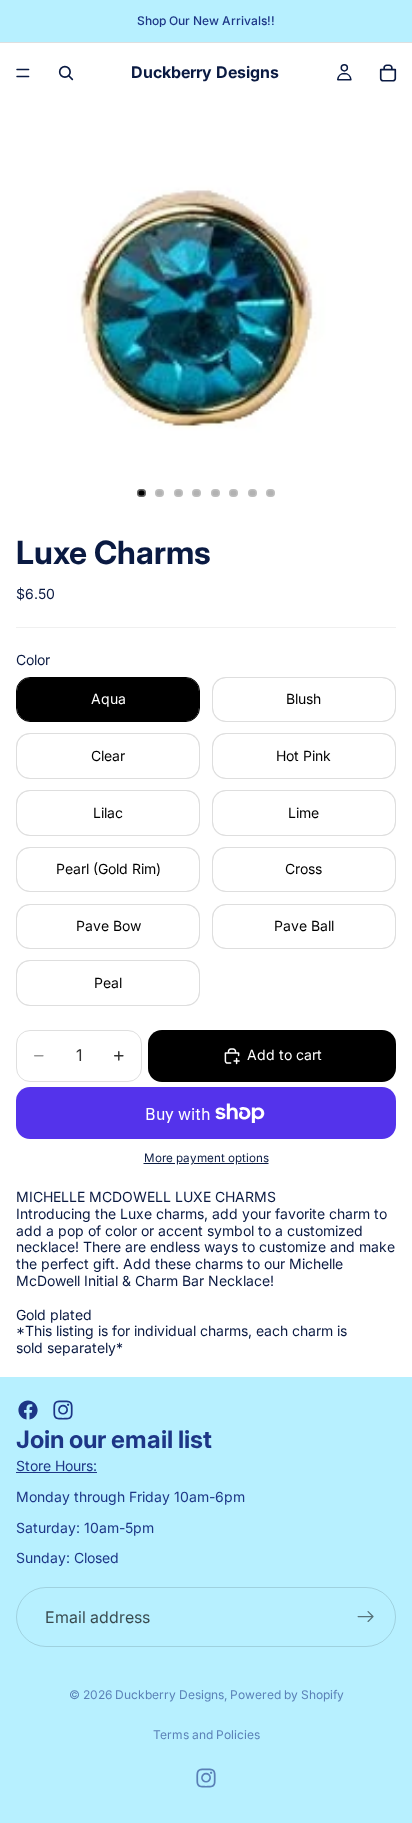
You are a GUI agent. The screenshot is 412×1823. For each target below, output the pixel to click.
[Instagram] (63, 1410)
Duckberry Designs (169, 1694)
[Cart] (388, 73)
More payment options (206, 1158)
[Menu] (23, 73)
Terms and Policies (206, 1734)
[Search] (66, 73)
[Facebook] (28, 1410)
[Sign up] (366, 1617)
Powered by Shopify (287, 1694)
